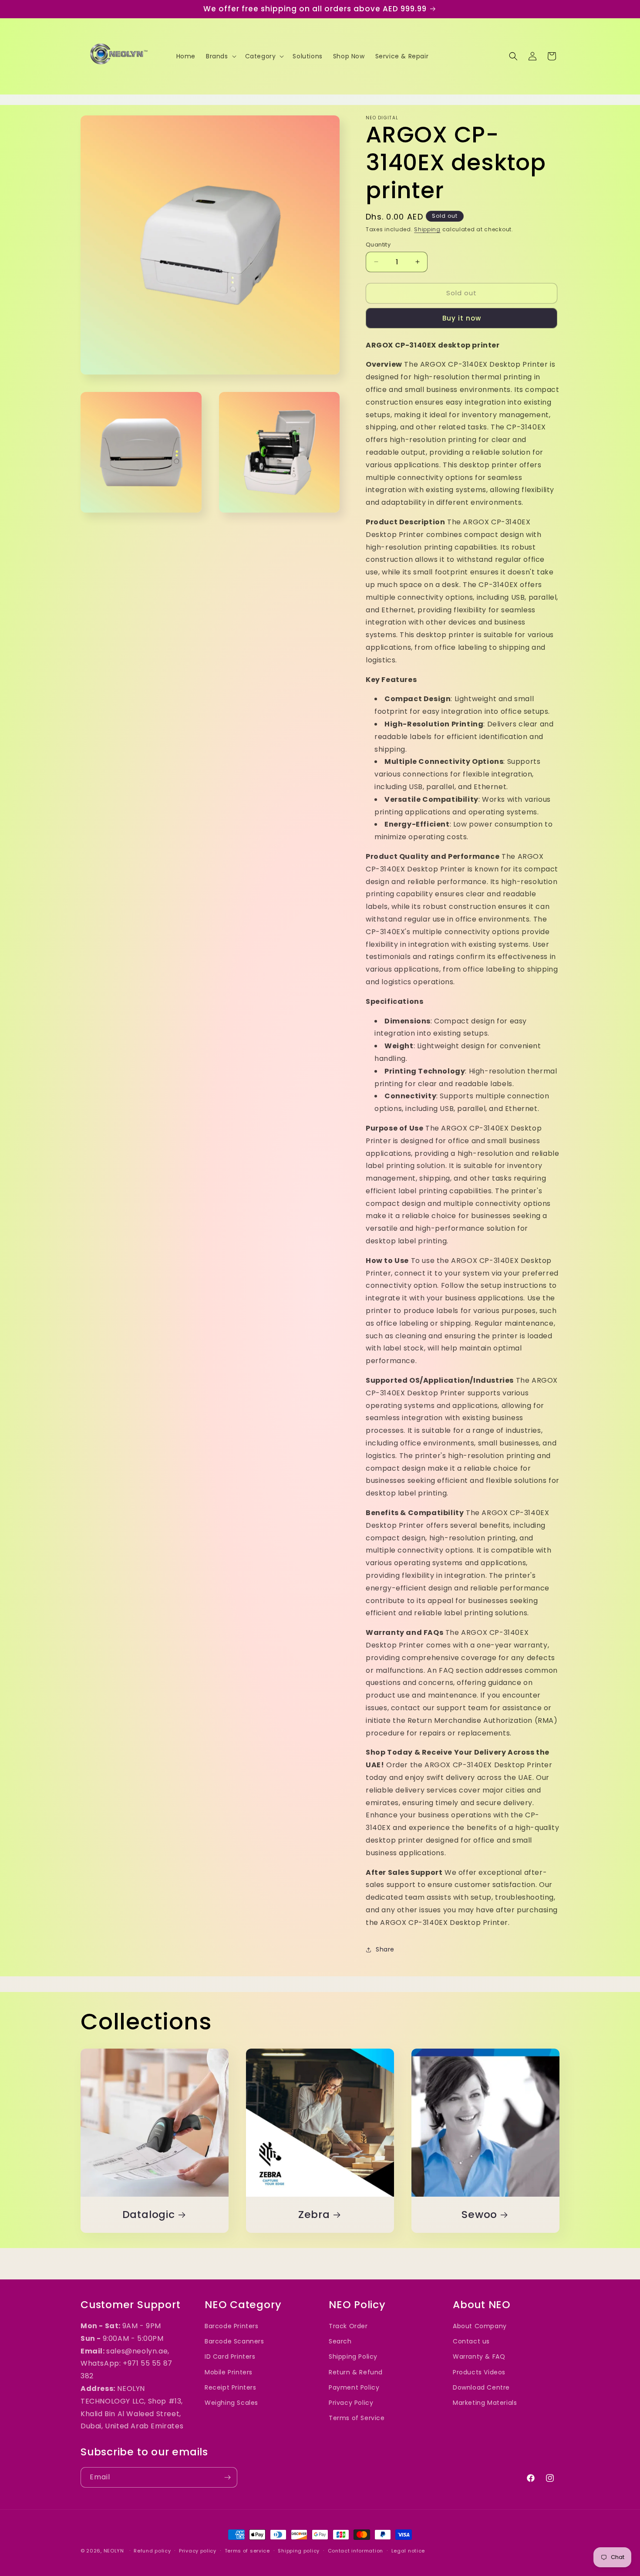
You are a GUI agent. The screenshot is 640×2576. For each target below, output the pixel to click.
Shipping (427, 229)
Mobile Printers (229, 2372)
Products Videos (479, 2372)
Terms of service (247, 2551)
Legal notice (408, 2551)
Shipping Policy (353, 2357)
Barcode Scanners (234, 2341)
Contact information (355, 2551)
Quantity (378, 245)
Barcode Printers (232, 2326)
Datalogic (149, 2214)
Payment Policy (354, 2387)
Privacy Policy (351, 2403)
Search (340, 2341)
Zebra (314, 2214)
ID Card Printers (230, 2357)
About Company (480, 2326)
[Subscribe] (227, 2477)
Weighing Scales (231, 2403)
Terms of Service (357, 2418)
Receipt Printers (231, 2387)
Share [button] (385, 1949)
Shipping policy (299, 2551)
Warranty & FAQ (479, 2357)
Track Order (348, 2326)
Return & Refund (356, 2372)
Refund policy (152, 2551)
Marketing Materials (485, 2403)
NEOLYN (115, 2551)
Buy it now (462, 318)
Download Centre (481, 2387)
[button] (220, 56)
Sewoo (479, 2214)
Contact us (471, 2341)
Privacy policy (198, 2551)
